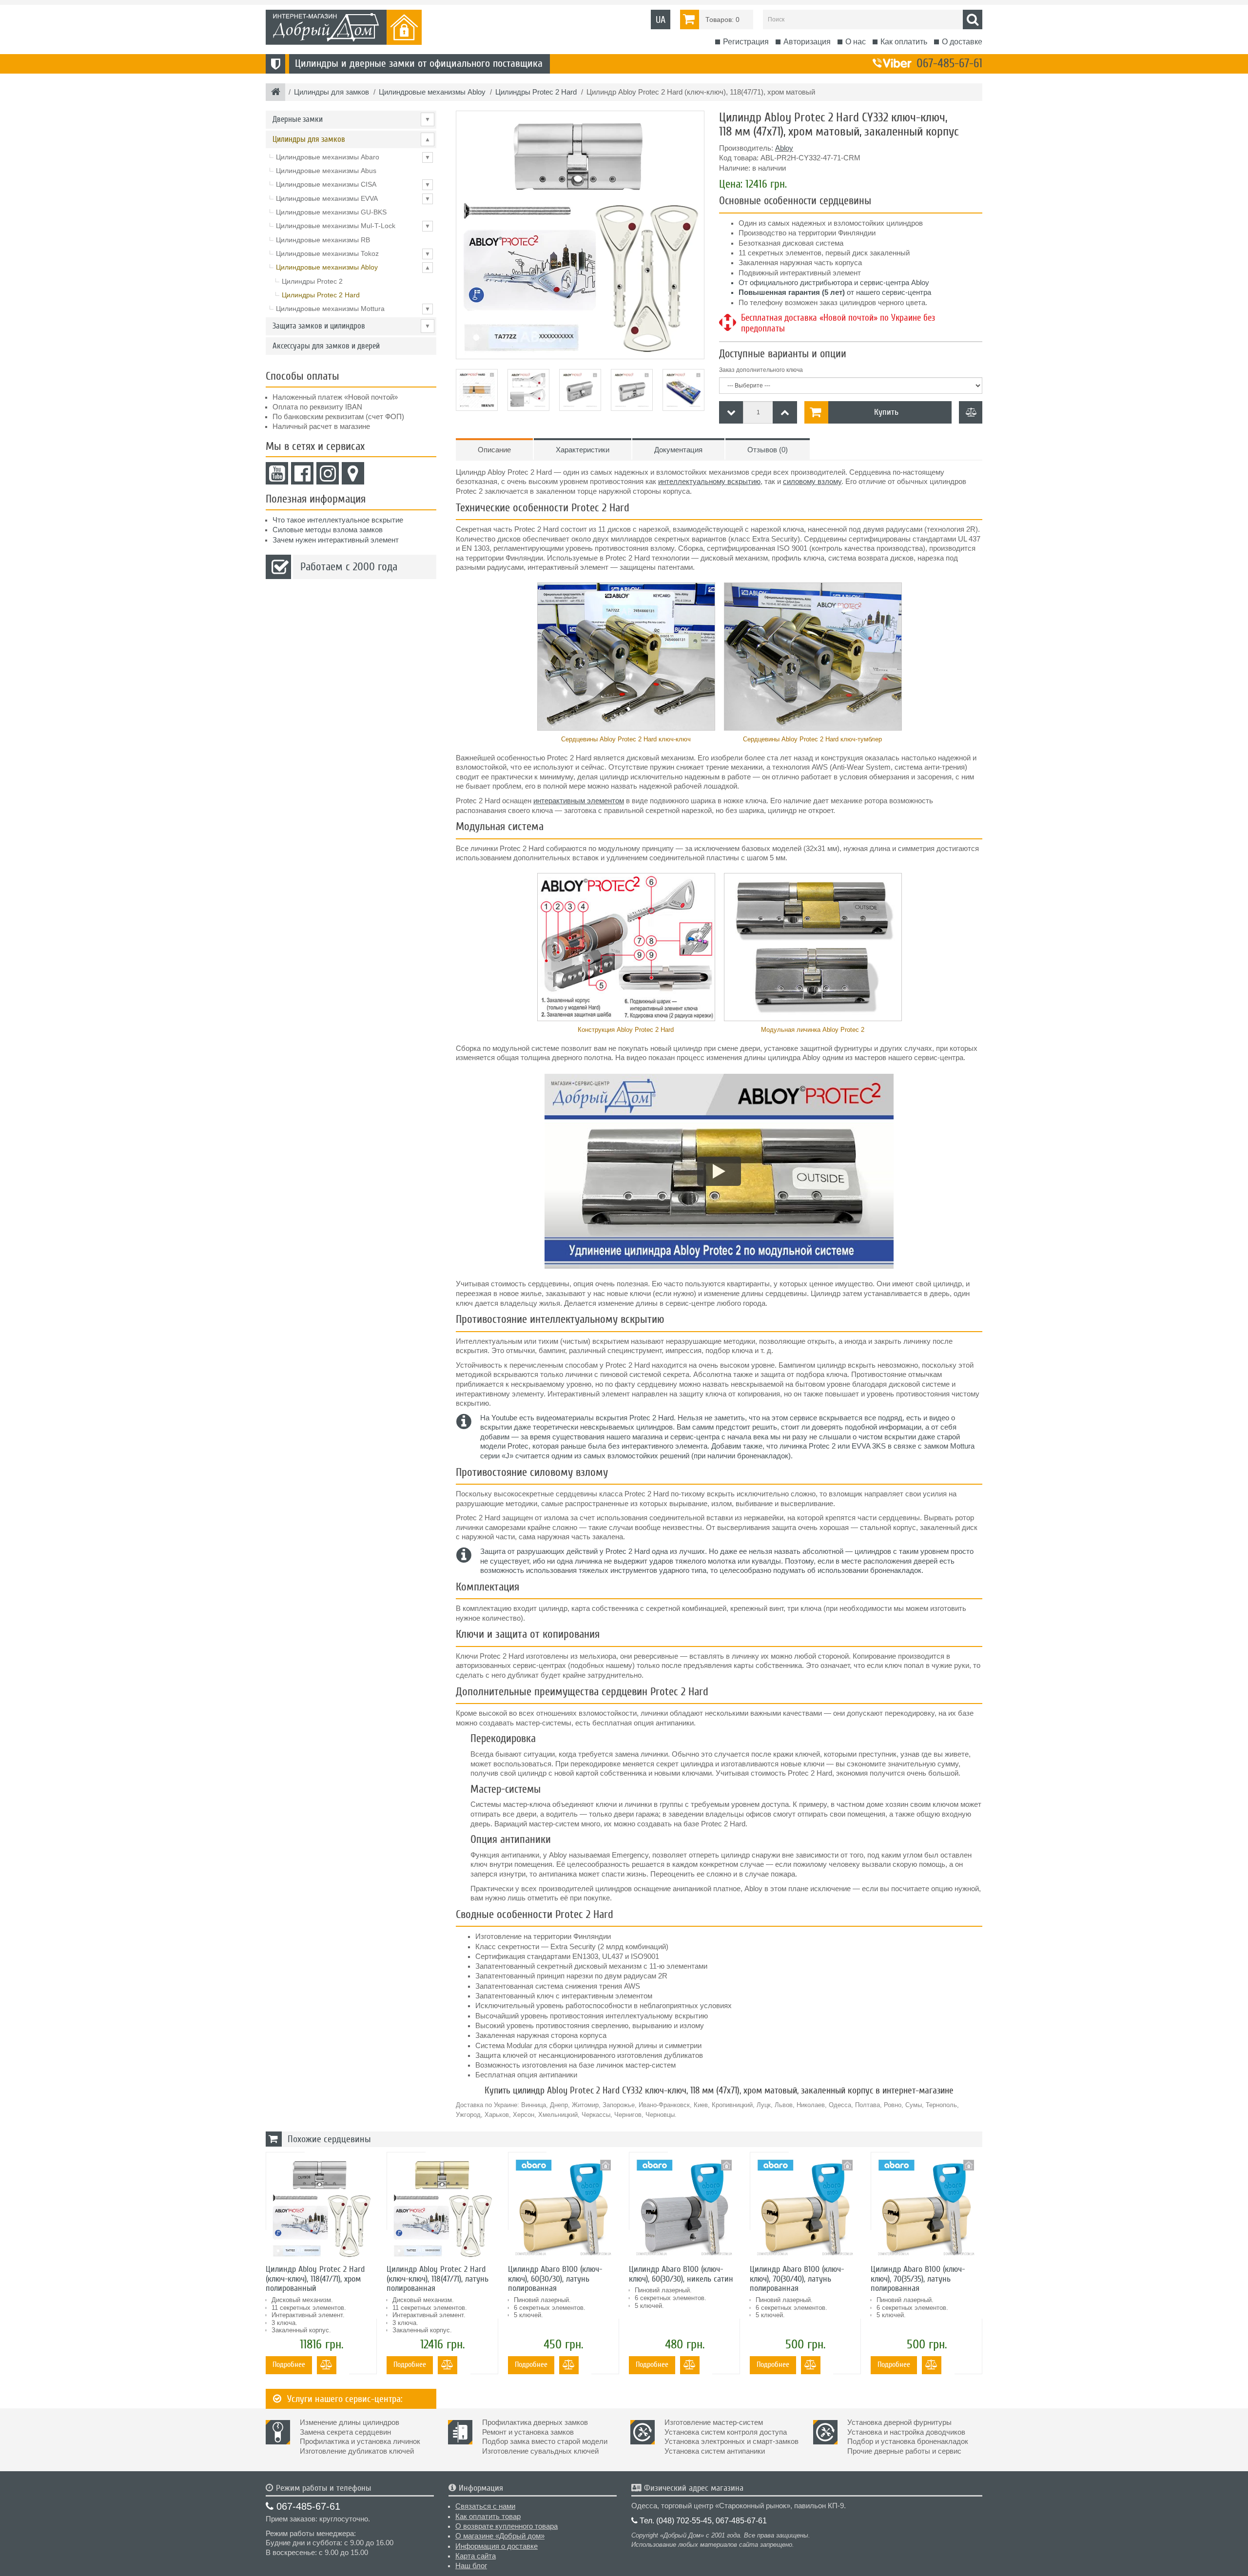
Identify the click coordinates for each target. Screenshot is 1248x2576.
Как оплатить (904, 42)
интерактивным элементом (579, 801)
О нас (856, 42)
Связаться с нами (485, 2506)
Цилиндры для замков (351, 139)
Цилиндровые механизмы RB (323, 240)
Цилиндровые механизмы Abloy (353, 267)
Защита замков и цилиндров (351, 326)
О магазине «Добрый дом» (500, 2536)
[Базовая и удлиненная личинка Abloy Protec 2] (812, 947)
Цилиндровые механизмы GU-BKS (331, 212)
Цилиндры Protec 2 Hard (321, 295)
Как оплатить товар (488, 2517)
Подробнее (289, 2364)
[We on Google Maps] (353, 473)
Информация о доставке (497, 2546)
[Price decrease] (731, 412)
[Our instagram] (328, 473)
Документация (678, 450)
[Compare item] (971, 412)
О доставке (962, 42)
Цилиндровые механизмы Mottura (353, 309)
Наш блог (471, 2566)
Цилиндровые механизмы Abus (326, 171)
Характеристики (583, 450)
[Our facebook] (302, 473)
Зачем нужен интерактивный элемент (336, 540)
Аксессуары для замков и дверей (326, 346)
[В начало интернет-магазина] (276, 93)
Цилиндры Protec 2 (312, 281)
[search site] (973, 19)
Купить (886, 412)
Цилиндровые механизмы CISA (353, 184)
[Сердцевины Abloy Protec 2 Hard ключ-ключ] (626, 657)
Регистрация (746, 42)
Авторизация (807, 42)
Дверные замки (351, 119)
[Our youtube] (277, 473)
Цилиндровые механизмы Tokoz (353, 253)
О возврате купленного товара (507, 2526)
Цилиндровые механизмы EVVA (353, 198)
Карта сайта (476, 2556)
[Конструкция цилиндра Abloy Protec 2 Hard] (626, 947)
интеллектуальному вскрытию (709, 482)
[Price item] (785, 412)
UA (661, 20)
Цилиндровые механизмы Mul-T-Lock (353, 226)
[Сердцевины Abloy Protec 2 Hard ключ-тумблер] (812, 657)
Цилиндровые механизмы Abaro (353, 157)
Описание (494, 450)
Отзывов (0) (768, 450)
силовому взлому (812, 482)
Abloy (784, 148)
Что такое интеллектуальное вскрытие (338, 520)
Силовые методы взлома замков (328, 530)
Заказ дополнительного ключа (761, 370)
